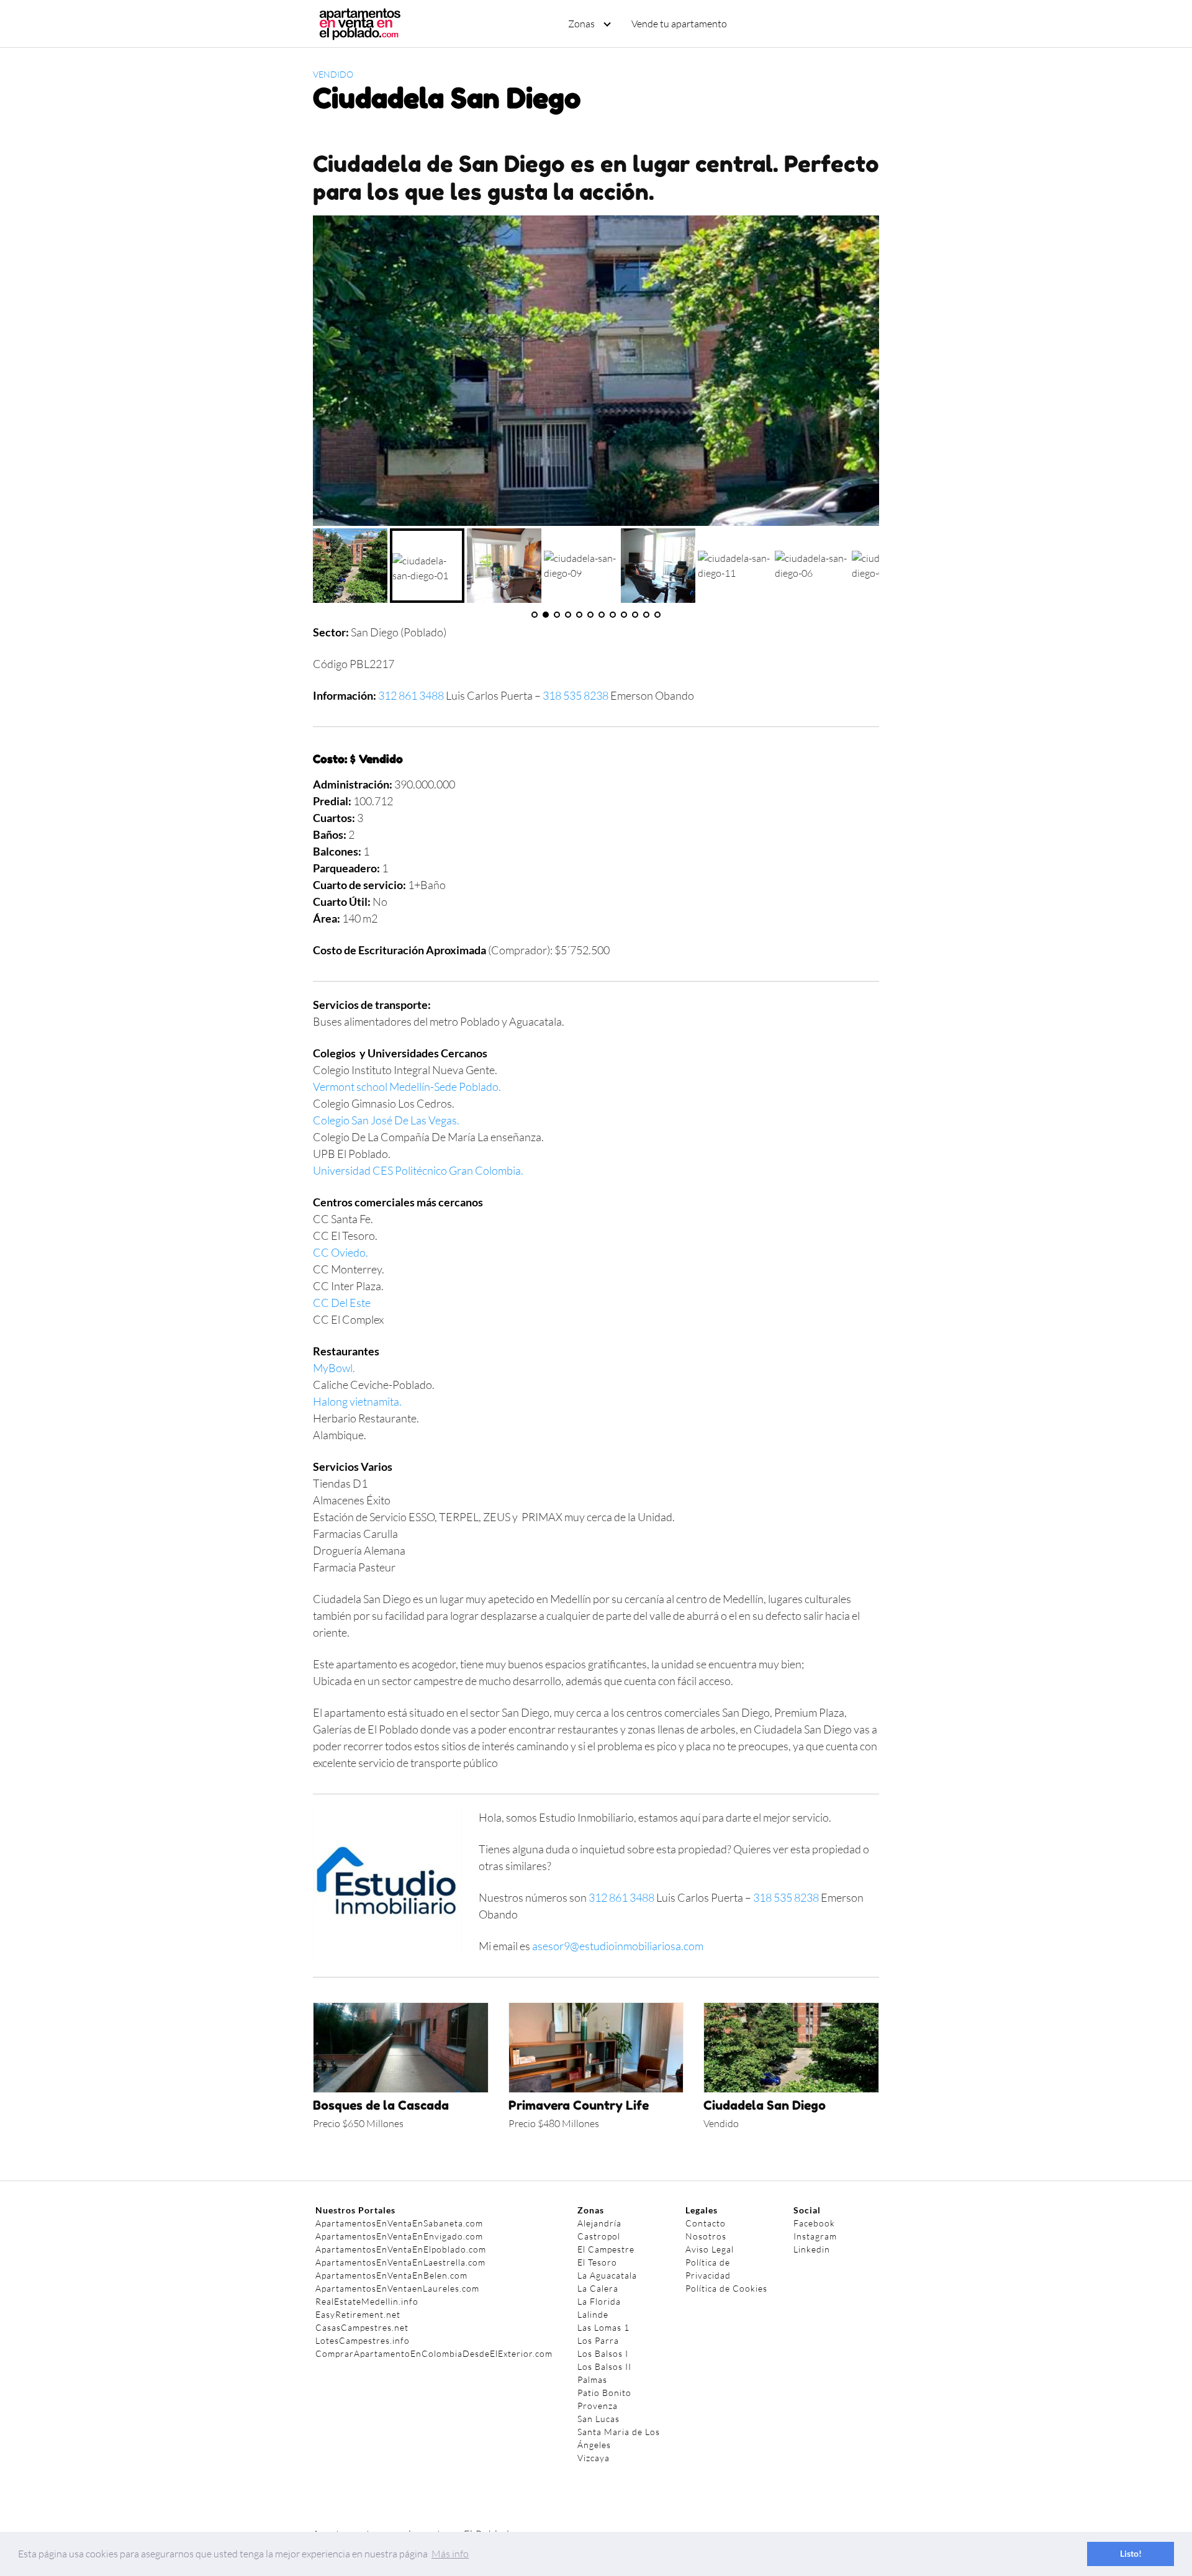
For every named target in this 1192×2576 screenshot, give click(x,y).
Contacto (706, 2223)
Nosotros (706, 2236)
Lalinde (593, 2314)
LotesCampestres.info (363, 2340)
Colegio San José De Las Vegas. (386, 1120)
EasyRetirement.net (358, 2314)
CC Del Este (342, 1303)
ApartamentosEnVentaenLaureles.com (397, 2288)
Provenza (598, 2406)
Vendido (333, 74)
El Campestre (606, 2249)
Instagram (815, 2236)
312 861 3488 (411, 695)
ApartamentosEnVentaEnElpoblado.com (401, 2249)
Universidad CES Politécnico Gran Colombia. (418, 1170)
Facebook (814, 2223)
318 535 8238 (576, 695)
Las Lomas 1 (603, 2327)
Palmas (592, 2379)
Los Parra (598, 2340)
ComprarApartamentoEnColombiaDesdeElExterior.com (434, 2353)
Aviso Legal (710, 2249)
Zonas (581, 24)
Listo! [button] (1131, 2553)
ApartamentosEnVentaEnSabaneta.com (399, 2223)
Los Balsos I (603, 2353)
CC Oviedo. (341, 1252)
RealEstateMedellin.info (367, 2301)
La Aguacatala (607, 2275)
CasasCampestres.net (362, 2327)
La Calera (598, 2288)
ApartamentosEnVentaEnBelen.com (391, 2275)
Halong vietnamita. (357, 1401)
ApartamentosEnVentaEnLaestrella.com (400, 2262)
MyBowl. (334, 1368)
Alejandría (599, 2223)
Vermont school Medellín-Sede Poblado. (407, 1087)
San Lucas (598, 2419)
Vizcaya (594, 2458)
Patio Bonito (604, 2393)
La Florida (599, 2301)
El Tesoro (597, 2262)
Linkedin (812, 2249)
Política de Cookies (726, 2288)
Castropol (599, 2236)
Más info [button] (450, 2554)
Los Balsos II (604, 2366)
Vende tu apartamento (679, 24)
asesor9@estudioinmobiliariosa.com (618, 1946)
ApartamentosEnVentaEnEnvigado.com (399, 2236)
